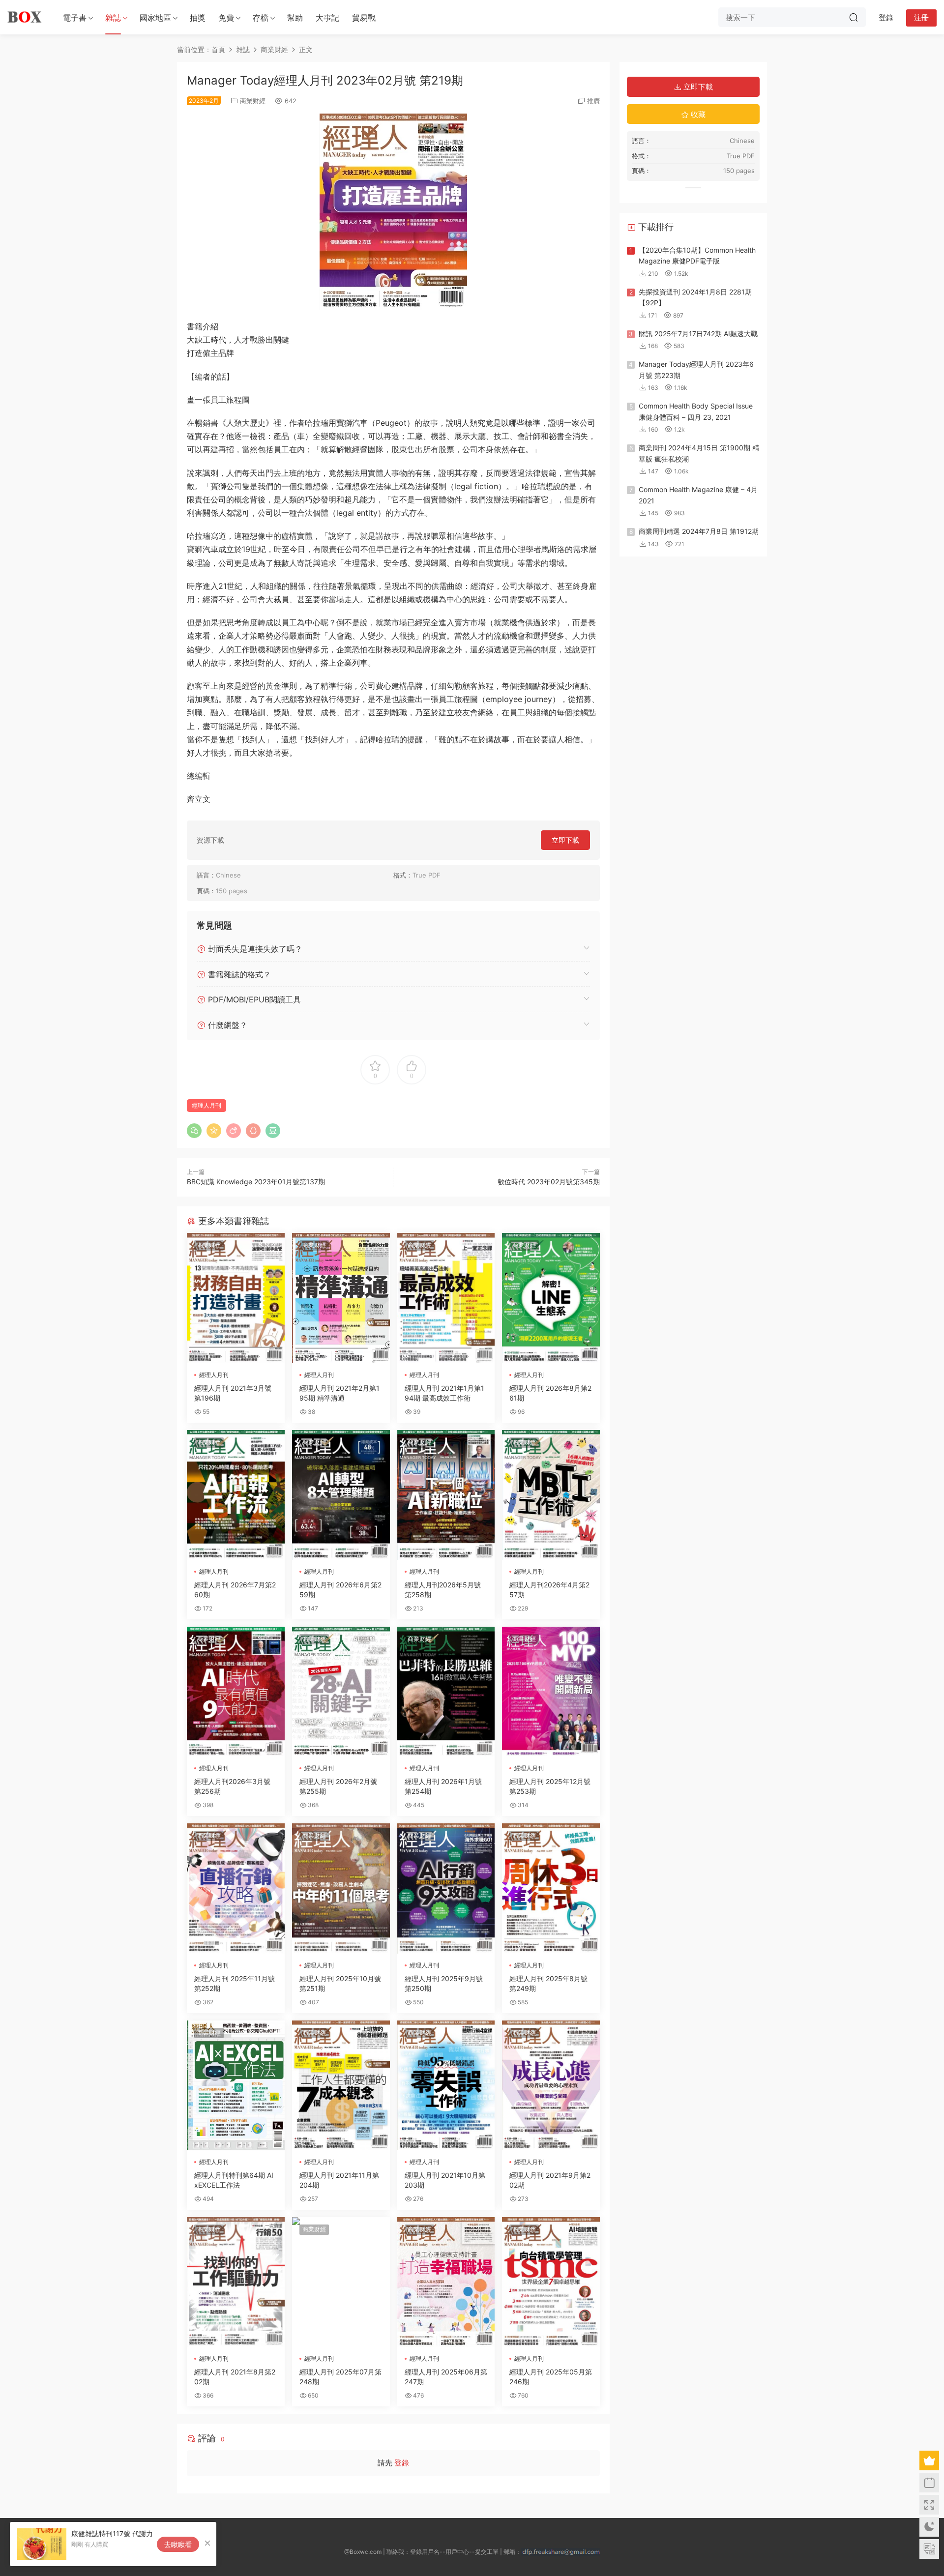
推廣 (593, 101)
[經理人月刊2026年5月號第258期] (446, 1495)
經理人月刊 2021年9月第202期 (550, 2180)
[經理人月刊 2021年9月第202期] (551, 2085)
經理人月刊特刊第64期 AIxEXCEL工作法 (234, 2180)
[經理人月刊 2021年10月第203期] (446, 2085)
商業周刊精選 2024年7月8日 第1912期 (699, 531)
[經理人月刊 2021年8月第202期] (236, 2282)
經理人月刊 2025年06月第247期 (446, 2377)
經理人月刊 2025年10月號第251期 (340, 1983)
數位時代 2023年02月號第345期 (549, 1182)
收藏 (697, 114)
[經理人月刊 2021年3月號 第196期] (236, 1298)
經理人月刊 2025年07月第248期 (340, 2377)
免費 (226, 18)
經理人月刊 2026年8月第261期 (550, 1393)
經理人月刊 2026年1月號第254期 (443, 1786)
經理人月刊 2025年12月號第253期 (550, 1786)
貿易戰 (364, 18)
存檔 (261, 18)
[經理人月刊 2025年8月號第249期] (551, 1888)
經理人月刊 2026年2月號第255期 (338, 1786)
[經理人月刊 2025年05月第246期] (551, 2282)
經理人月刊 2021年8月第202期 (235, 2377)
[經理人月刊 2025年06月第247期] (446, 2282)
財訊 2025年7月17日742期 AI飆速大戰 (698, 334)
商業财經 (253, 101)
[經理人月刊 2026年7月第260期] (236, 1495)
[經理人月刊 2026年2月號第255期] (341, 1692)
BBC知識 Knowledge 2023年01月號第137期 (256, 1182)
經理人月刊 (206, 1105)
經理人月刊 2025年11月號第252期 (235, 1983)
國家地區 (155, 18)
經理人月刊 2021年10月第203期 (445, 2180)
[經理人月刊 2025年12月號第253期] (551, 1692)
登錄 (402, 2463)
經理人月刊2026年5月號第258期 (443, 1590)
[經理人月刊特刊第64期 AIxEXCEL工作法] (236, 2085)
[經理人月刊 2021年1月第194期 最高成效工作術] (446, 1298)
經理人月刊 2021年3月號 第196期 (233, 1393)
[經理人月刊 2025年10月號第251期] (341, 1888)
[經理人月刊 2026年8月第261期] (551, 1298)
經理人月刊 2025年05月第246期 (551, 2377)
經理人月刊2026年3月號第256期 (232, 1786)
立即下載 (565, 840)
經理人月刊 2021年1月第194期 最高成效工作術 (444, 1393)
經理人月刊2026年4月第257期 (549, 1590)
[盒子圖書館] (25, 17)
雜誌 (113, 18)
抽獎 (198, 18)
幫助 (295, 18)
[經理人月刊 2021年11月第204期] (341, 2085)
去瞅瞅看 (178, 2544)
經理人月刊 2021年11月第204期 (339, 2180)
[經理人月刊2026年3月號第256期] (236, 1692)
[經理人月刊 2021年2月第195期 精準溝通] (341, 1298)
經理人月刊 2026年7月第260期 (235, 1590)
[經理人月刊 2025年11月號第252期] (236, 1888)
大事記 (327, 18)
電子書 (75, 18)
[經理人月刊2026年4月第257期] (551, 1495)
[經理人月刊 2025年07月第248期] (341, 2282)
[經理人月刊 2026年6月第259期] (341, 1495)
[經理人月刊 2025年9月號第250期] (446, 1888)
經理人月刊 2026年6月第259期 (340, 1590)
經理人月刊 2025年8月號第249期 (548, 1983)
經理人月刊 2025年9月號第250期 (444, 1983)
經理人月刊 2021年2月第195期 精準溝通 (339, 1393)
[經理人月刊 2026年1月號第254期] (446, 1692)
